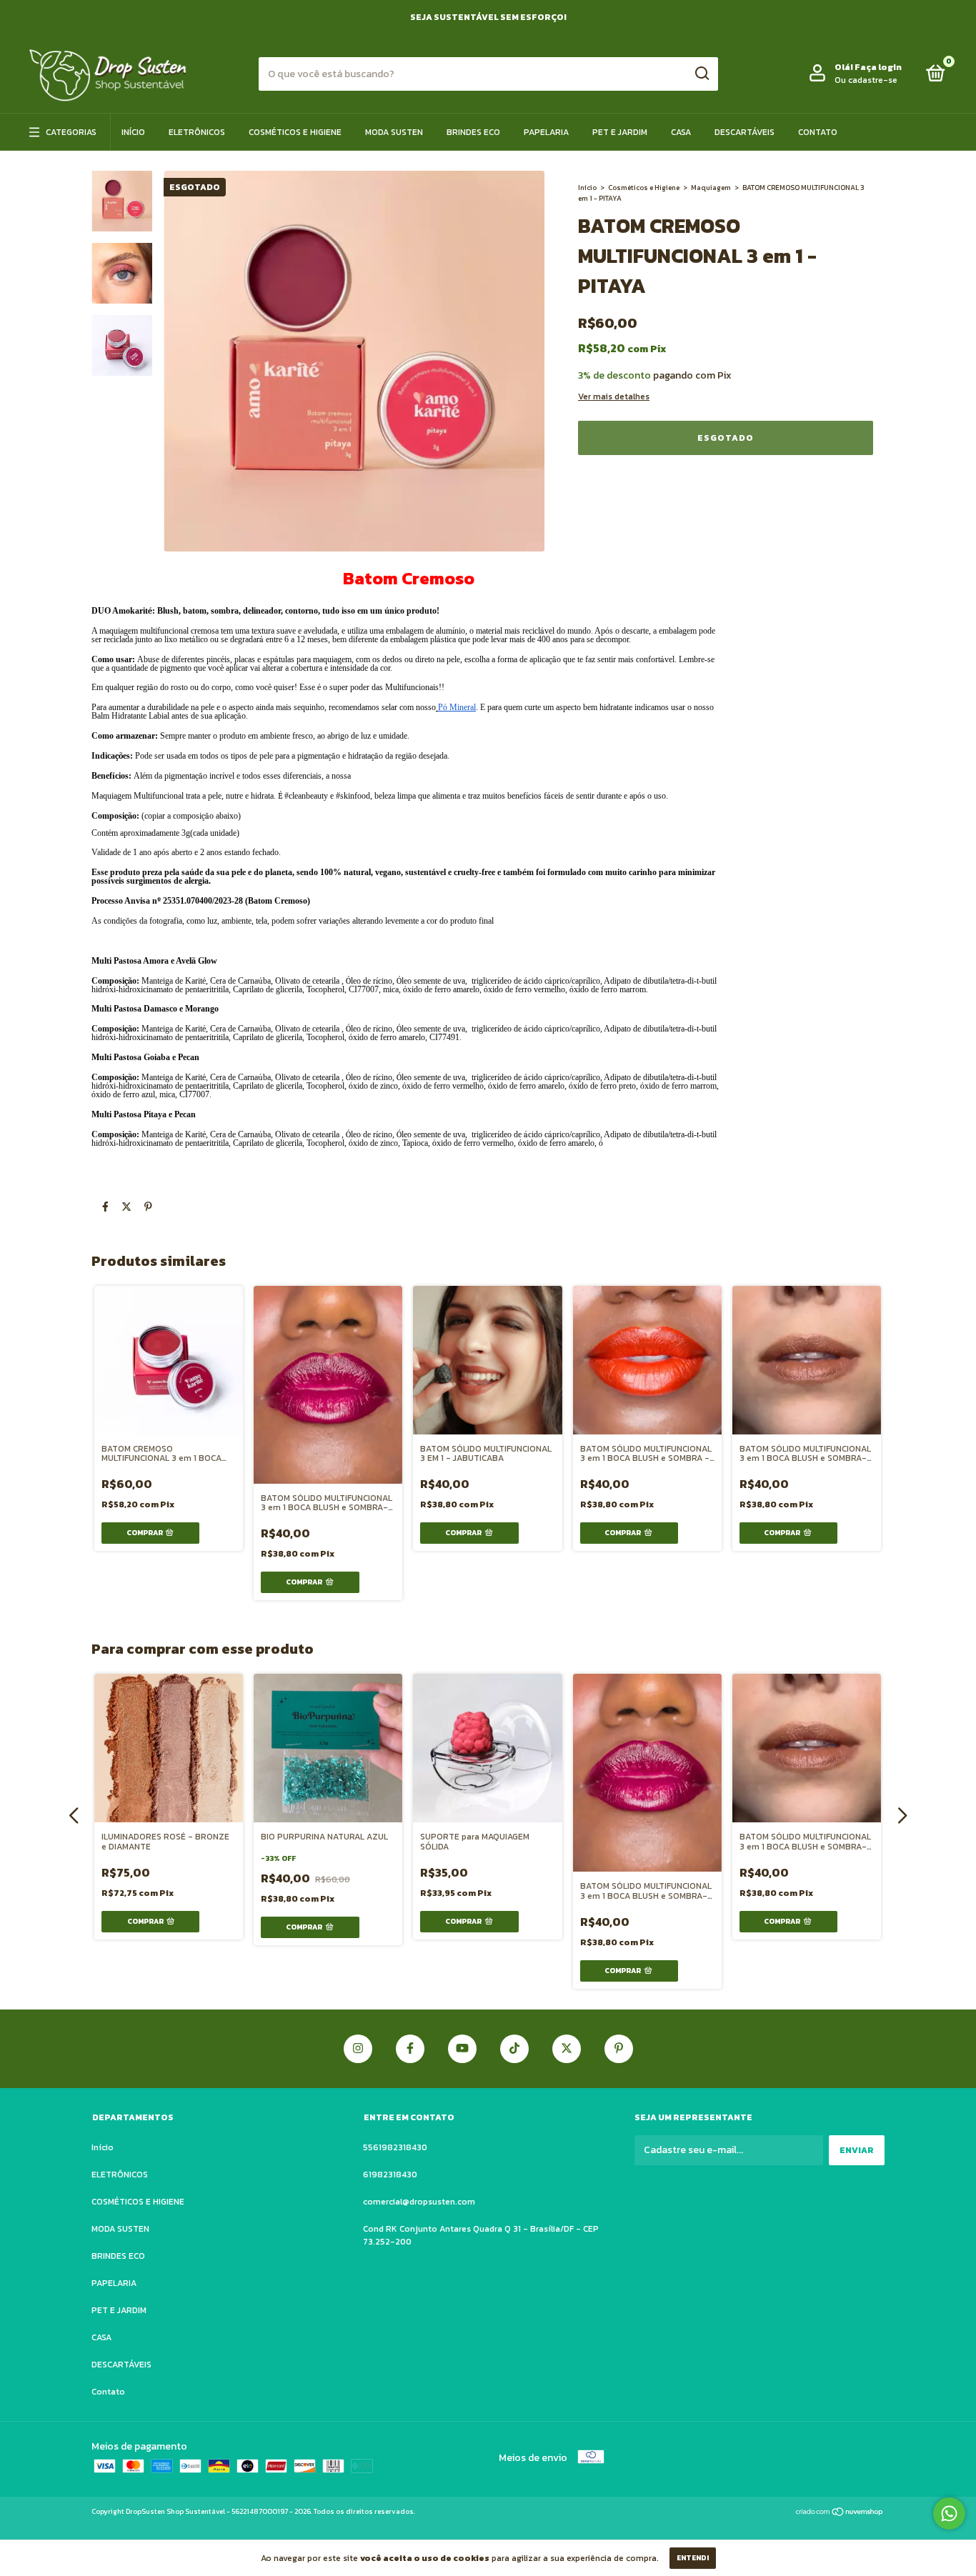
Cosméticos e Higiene (644, 188)
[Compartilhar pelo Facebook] (105, 1208)
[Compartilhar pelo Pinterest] (148, 1208)
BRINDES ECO (473, 132)
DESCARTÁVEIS (745, 132)
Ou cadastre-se (866, 80)
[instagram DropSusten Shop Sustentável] (358, 2049)
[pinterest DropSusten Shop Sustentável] (619, 2049)
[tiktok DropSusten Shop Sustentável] (514, 2049)
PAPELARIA (546, 132)
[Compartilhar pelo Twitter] (126, 1208)
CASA (681, 132)
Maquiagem (711, 188)
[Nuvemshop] (840, 2513)
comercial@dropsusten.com (419, 2202)
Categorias (71, 132)
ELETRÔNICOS (197, 132)
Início (133, 132)
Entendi (693, 2558)
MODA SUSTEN (394, 132)
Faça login (878, 67)
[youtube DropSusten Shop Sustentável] (462, 2049)
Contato (818, 132)
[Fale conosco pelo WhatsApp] (949, 2513)
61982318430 (390, 2175)
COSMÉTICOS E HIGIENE (295, 132)
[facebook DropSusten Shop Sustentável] (410, 2049)
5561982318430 (395, 2147)
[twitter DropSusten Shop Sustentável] (567, 2049)
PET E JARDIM (620, 132)
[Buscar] (701, 74)
